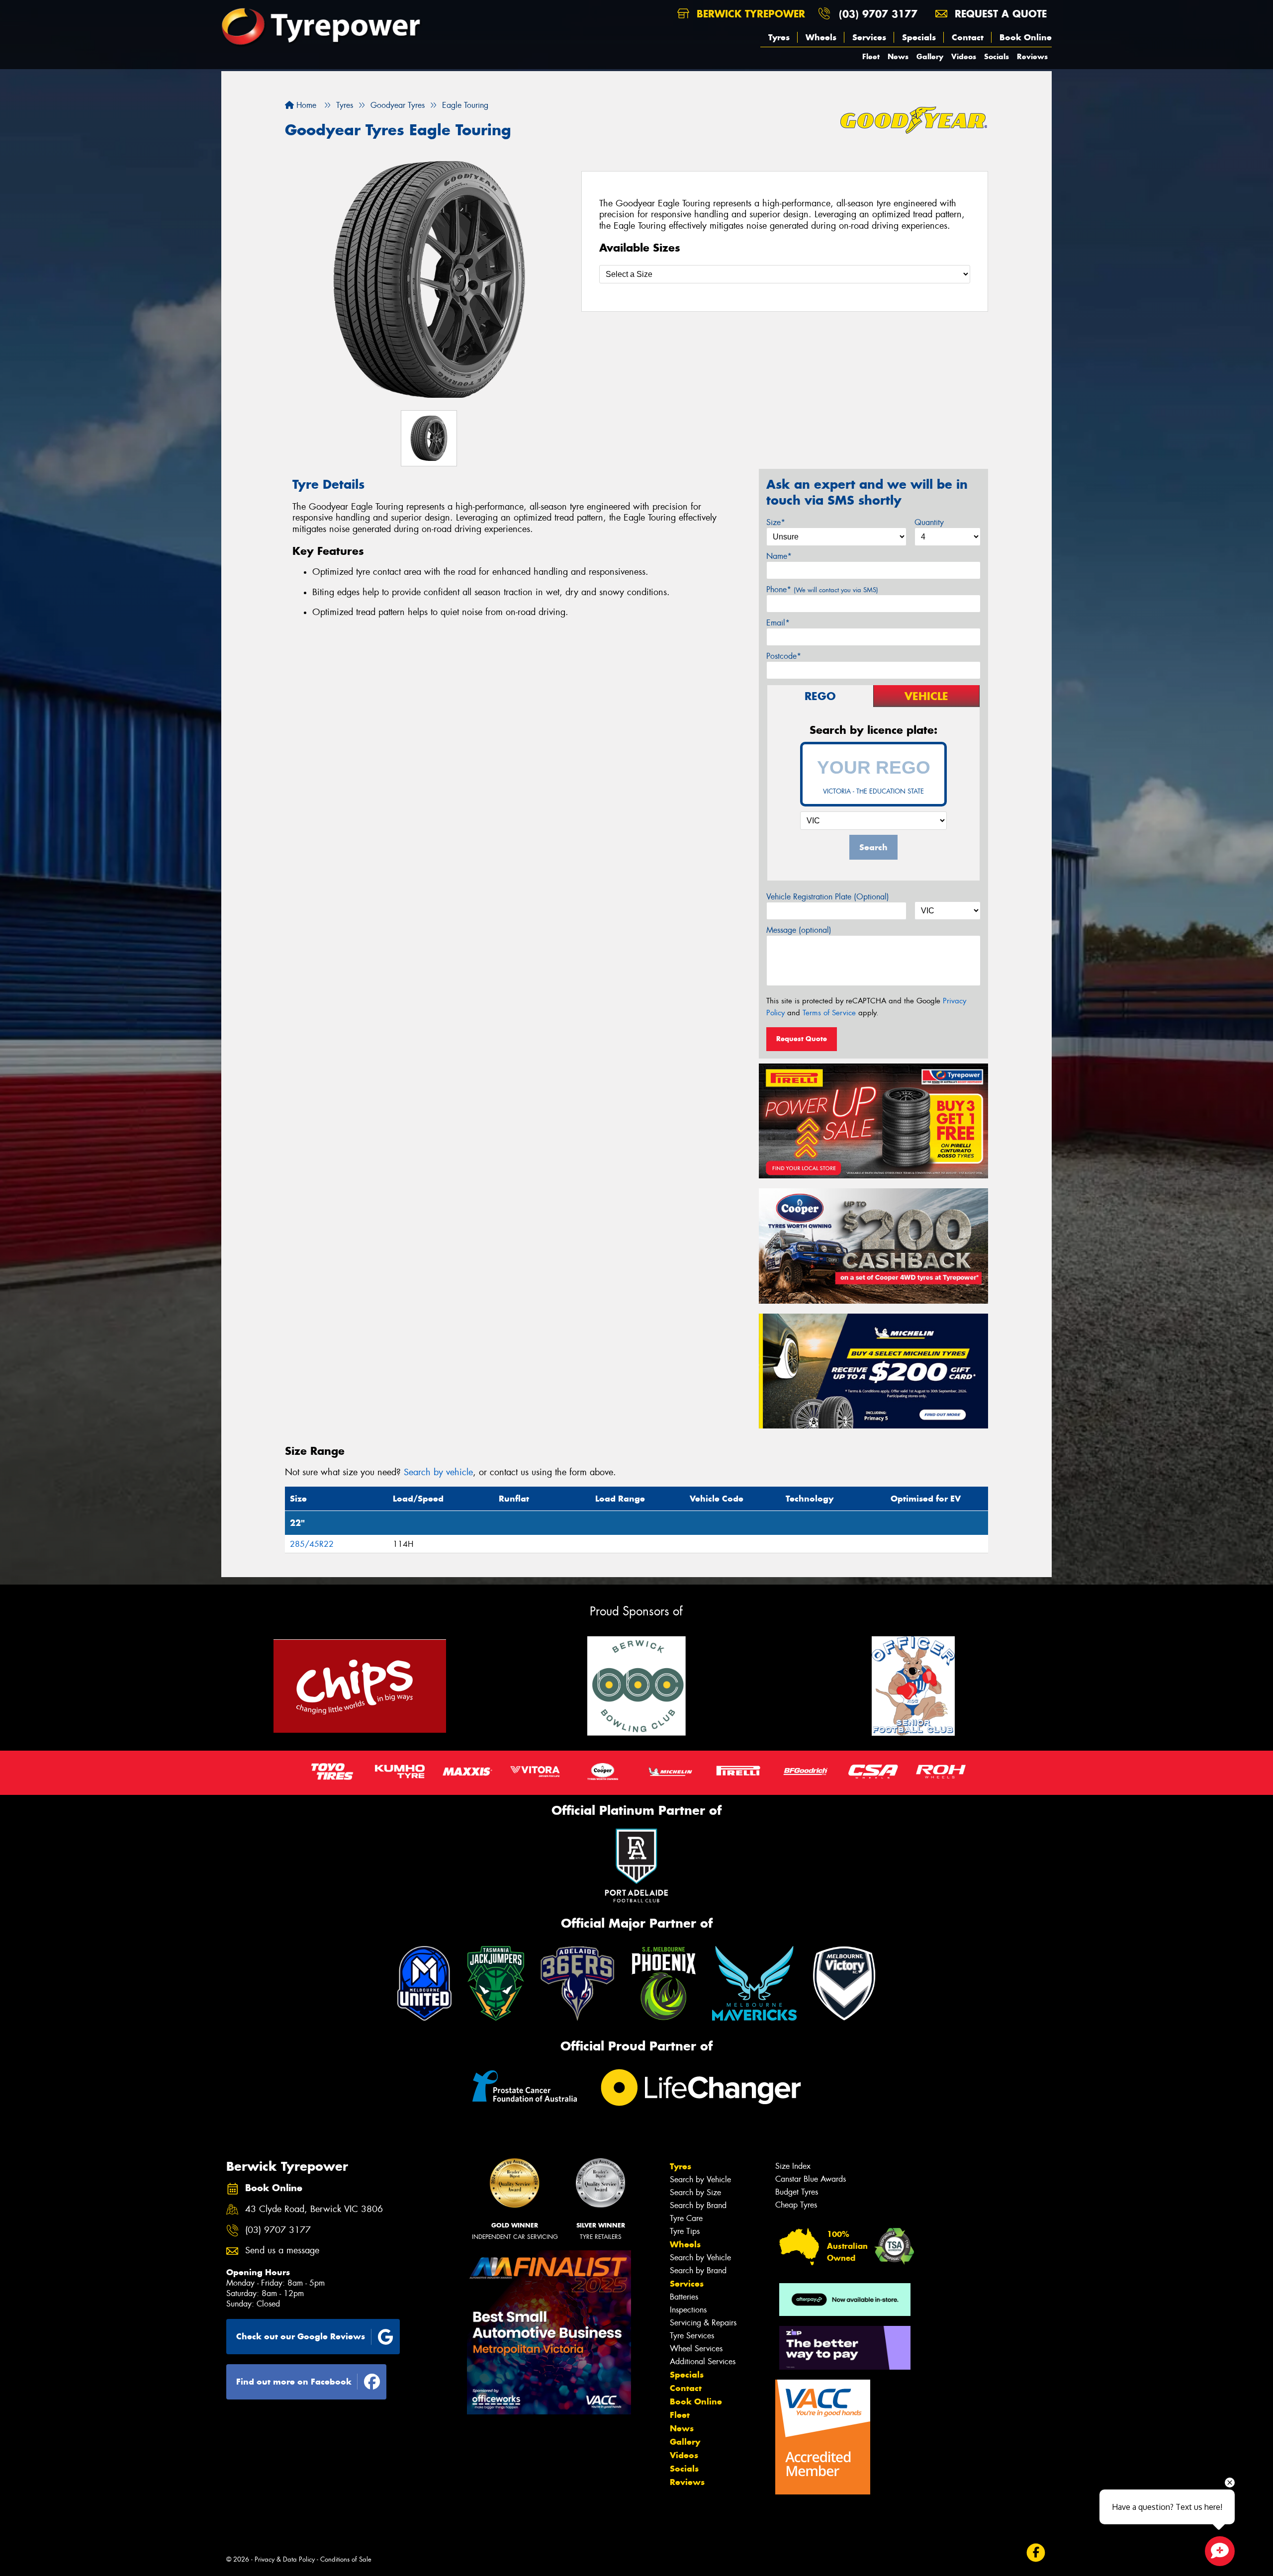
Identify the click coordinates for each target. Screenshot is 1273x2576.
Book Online (1026, 37)
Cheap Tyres (796, 2205)
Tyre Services (692, 2336)
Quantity (929, 522)
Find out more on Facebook (294, 2382)
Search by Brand (698, 2205)
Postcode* (784, 656)
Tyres (779, 37)
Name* (779, 556)
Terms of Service (829, 1013)
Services (869, 37)
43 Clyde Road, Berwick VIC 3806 (314, 2209)
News (898, 56)
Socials (997, 56)
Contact (968, 37)
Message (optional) (799, 930)
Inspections (688, 2310)
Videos (964, 56)
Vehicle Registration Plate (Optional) (828, 897)
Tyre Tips (685, 2231)
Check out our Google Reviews (301, 2336)
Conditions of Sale (346, 2559)
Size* (776, 522)
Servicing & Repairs (703, 2323)
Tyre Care (686, 2218)
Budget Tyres (797, 2192)
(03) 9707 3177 (878, 14)
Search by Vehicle (700, 2179)
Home (305, 105)
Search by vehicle (438, 1472)
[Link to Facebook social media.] (1036, 2552)
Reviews (1032, 56)
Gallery (930, 56)
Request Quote (802, 1039)
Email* (778, 623)
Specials (919, 37)
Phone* (822, 589)
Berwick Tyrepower (749, 14)
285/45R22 (312, 1544)
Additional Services (703, 2361)
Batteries (684, 2297)
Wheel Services (696, 2349)
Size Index (793, 2166)
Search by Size (695, 2192)
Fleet (871, 56)
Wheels (821, 37)
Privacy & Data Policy (285, 2559)
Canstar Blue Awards (811, 2179)
